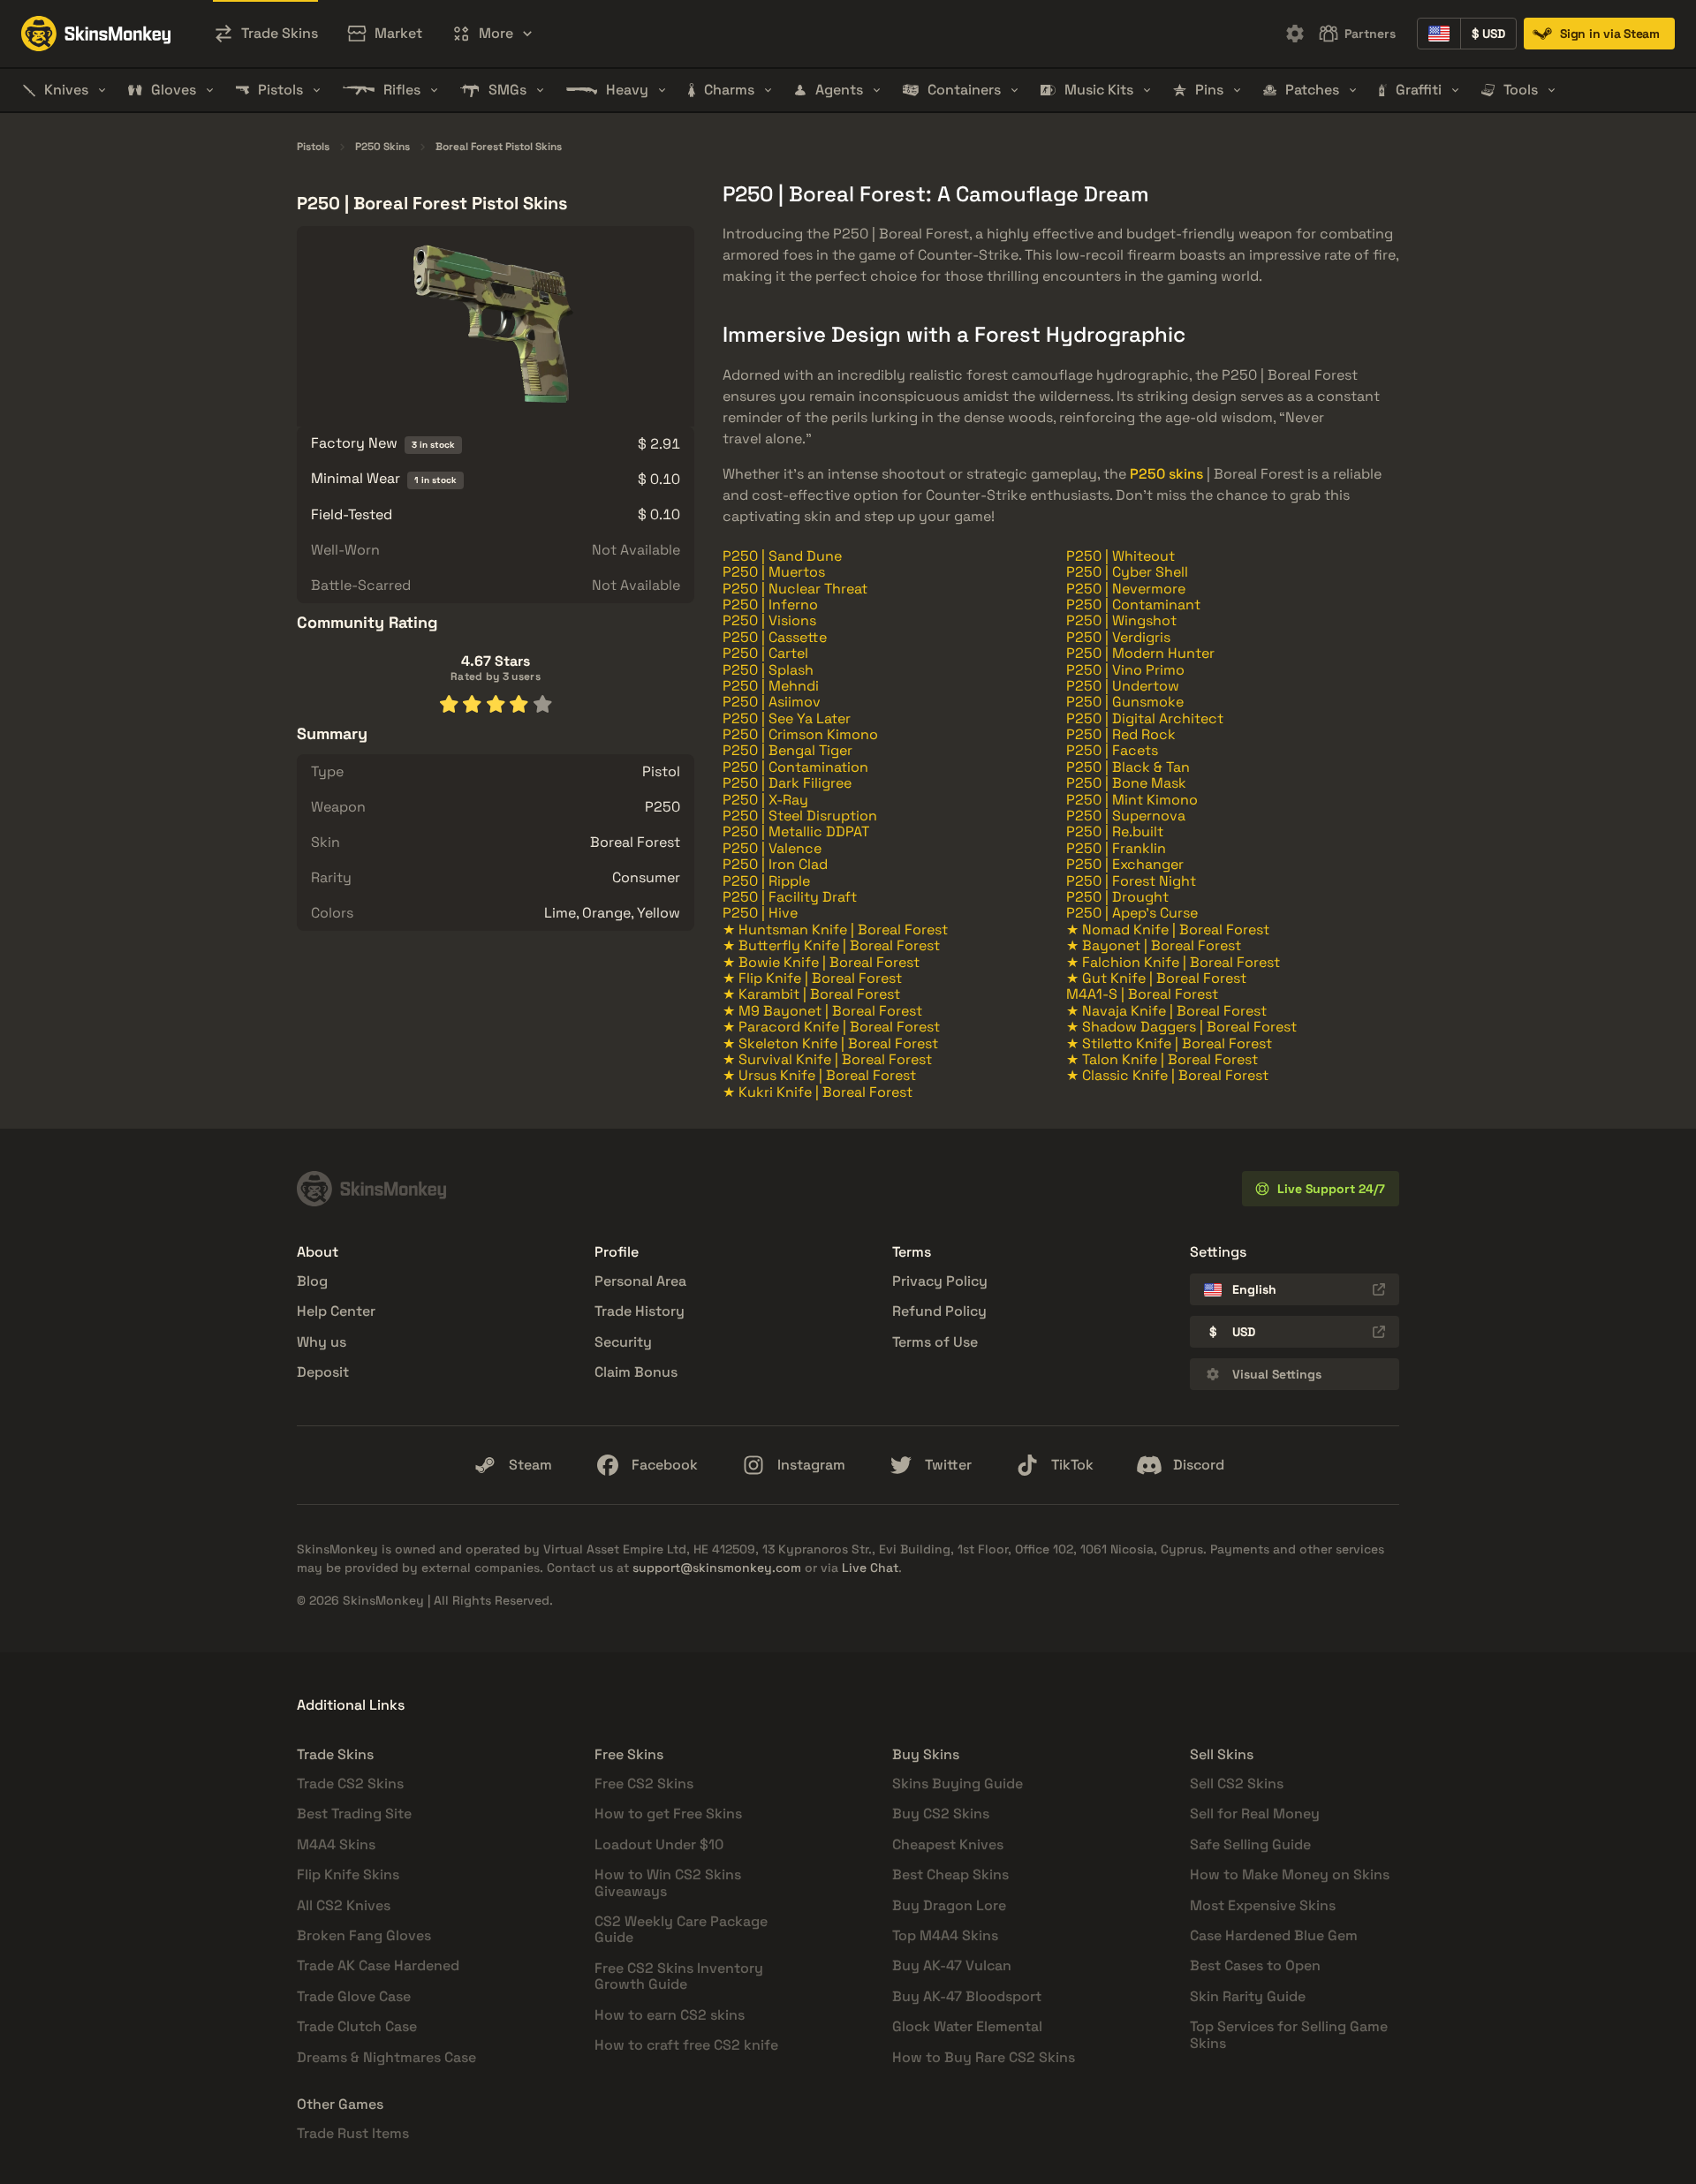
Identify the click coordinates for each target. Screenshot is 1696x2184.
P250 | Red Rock (1121, 734)
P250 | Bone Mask (1126, 783)
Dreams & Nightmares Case (386, 2057)
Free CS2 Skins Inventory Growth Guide (679, 1976)
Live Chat (870, 1568)
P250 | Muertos (774, 572)
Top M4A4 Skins (945, 1935)
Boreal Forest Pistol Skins (499, 147)
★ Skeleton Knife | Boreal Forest (830, 1043)
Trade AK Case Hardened (378, 1965)
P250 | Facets (1112, 750)
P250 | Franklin (1116, 848)
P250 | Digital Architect (1145, 718)
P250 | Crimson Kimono (800, 734)
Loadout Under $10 (659, 1844)
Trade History (640, 1311)
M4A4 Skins (336, 1844)
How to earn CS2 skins (670, 2015)
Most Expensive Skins (1263, 1905)
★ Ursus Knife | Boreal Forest (819, 1075)
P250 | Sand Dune (782, 556)
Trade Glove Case (354, 1996)
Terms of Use (935, 1342)
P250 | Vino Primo (1125, 670)
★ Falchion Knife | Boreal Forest (1173, 962)
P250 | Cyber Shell (1127, 572)
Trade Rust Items (353, 2133)
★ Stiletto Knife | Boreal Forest (1169, 1043)
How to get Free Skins (668, 1814)
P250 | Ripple (766, 881)
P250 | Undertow (1123, 686)
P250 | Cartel (765, 653)
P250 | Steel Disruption (800, 816)
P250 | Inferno (770, 605)
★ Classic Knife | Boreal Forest (1167, 1075)
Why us (322, 1342)
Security (623, 1342)
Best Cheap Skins (950, 1874)
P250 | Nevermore (1126, 589)
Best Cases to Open (1255, 1965)
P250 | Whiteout (1121, 556)
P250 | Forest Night (1131, 881)
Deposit (323, 1372)
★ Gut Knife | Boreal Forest (1156, 978)
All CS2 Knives (344, 1905)
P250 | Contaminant (1133, 605)
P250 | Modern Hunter (1140, 653)
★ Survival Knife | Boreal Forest (827, 1059)
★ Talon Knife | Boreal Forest (1162, 1059)
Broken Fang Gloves (364, 1935)
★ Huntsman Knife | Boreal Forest (835, 930)
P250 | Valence (772, 848)
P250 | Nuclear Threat (795, 589)
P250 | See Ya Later (787, 718)
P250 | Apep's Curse (1132, 913)
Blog (312, 1281)
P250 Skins (382, 147)
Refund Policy (939, 1311)
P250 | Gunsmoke (1125, 702)
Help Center (336, 1311)
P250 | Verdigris (1118, 637)
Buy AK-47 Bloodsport (967, 1996)
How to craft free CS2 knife (686, 2045)
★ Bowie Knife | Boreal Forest (821, 962)
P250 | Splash (768, 670)
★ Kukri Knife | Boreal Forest (818, 1092)
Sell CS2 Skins (1237, 1783)
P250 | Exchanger (1125, 864)
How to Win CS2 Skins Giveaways (668, 1882)
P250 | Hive (760, 913)
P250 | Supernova (1126, 816)
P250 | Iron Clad (775, 864)
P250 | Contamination (795, 767)
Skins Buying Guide (958, 1783)
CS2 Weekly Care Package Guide (681, 1929)
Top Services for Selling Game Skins (1289, 2034)
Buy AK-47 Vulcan (952, 1965)
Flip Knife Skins (348, 1874)
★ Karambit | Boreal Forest (811, 994)
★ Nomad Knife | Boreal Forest (1168, 930)
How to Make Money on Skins (1290, 1874)
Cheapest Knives (948, 1844)
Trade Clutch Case (357, 2026)
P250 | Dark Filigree (787, 783)
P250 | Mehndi (771, 686)
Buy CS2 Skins (941, 1814)
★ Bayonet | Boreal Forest (1154, 945)
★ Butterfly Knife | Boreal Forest (831, 945)
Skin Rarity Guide (1248, 1996)
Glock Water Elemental (967, 2026)
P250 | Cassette (775, 637)
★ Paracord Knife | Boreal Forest (831, 1027)
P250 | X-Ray (765, 800)
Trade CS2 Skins (350, 1783)
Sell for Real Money (1255, 1814)
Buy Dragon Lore (949, 1905)
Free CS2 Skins (644, 1783)
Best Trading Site (354, 1814)
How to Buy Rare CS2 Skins (984, 2057)
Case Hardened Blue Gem (1274, 1935)
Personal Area (640, 1281)
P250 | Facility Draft (790, 897)
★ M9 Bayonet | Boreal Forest (822, 1011)
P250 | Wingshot (1121, 620)
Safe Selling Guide (1250, 1844)
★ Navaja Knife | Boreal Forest (1166, 1011)
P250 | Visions (769, 620)
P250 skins (1166, 474)
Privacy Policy (940, 1281)
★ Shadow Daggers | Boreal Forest (1181, 1027)
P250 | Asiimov (772, 702)
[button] (492, 34)
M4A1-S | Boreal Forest (1142, 994)
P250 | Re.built (1115, 831)
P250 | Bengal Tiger (787, 750)
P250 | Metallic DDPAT (796, 831)
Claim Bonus (636, 1372)
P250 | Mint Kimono (1132, 800)
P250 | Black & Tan (1128, 767)
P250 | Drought (1117, 897)
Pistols (313, 147)
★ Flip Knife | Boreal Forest (812, 978)
